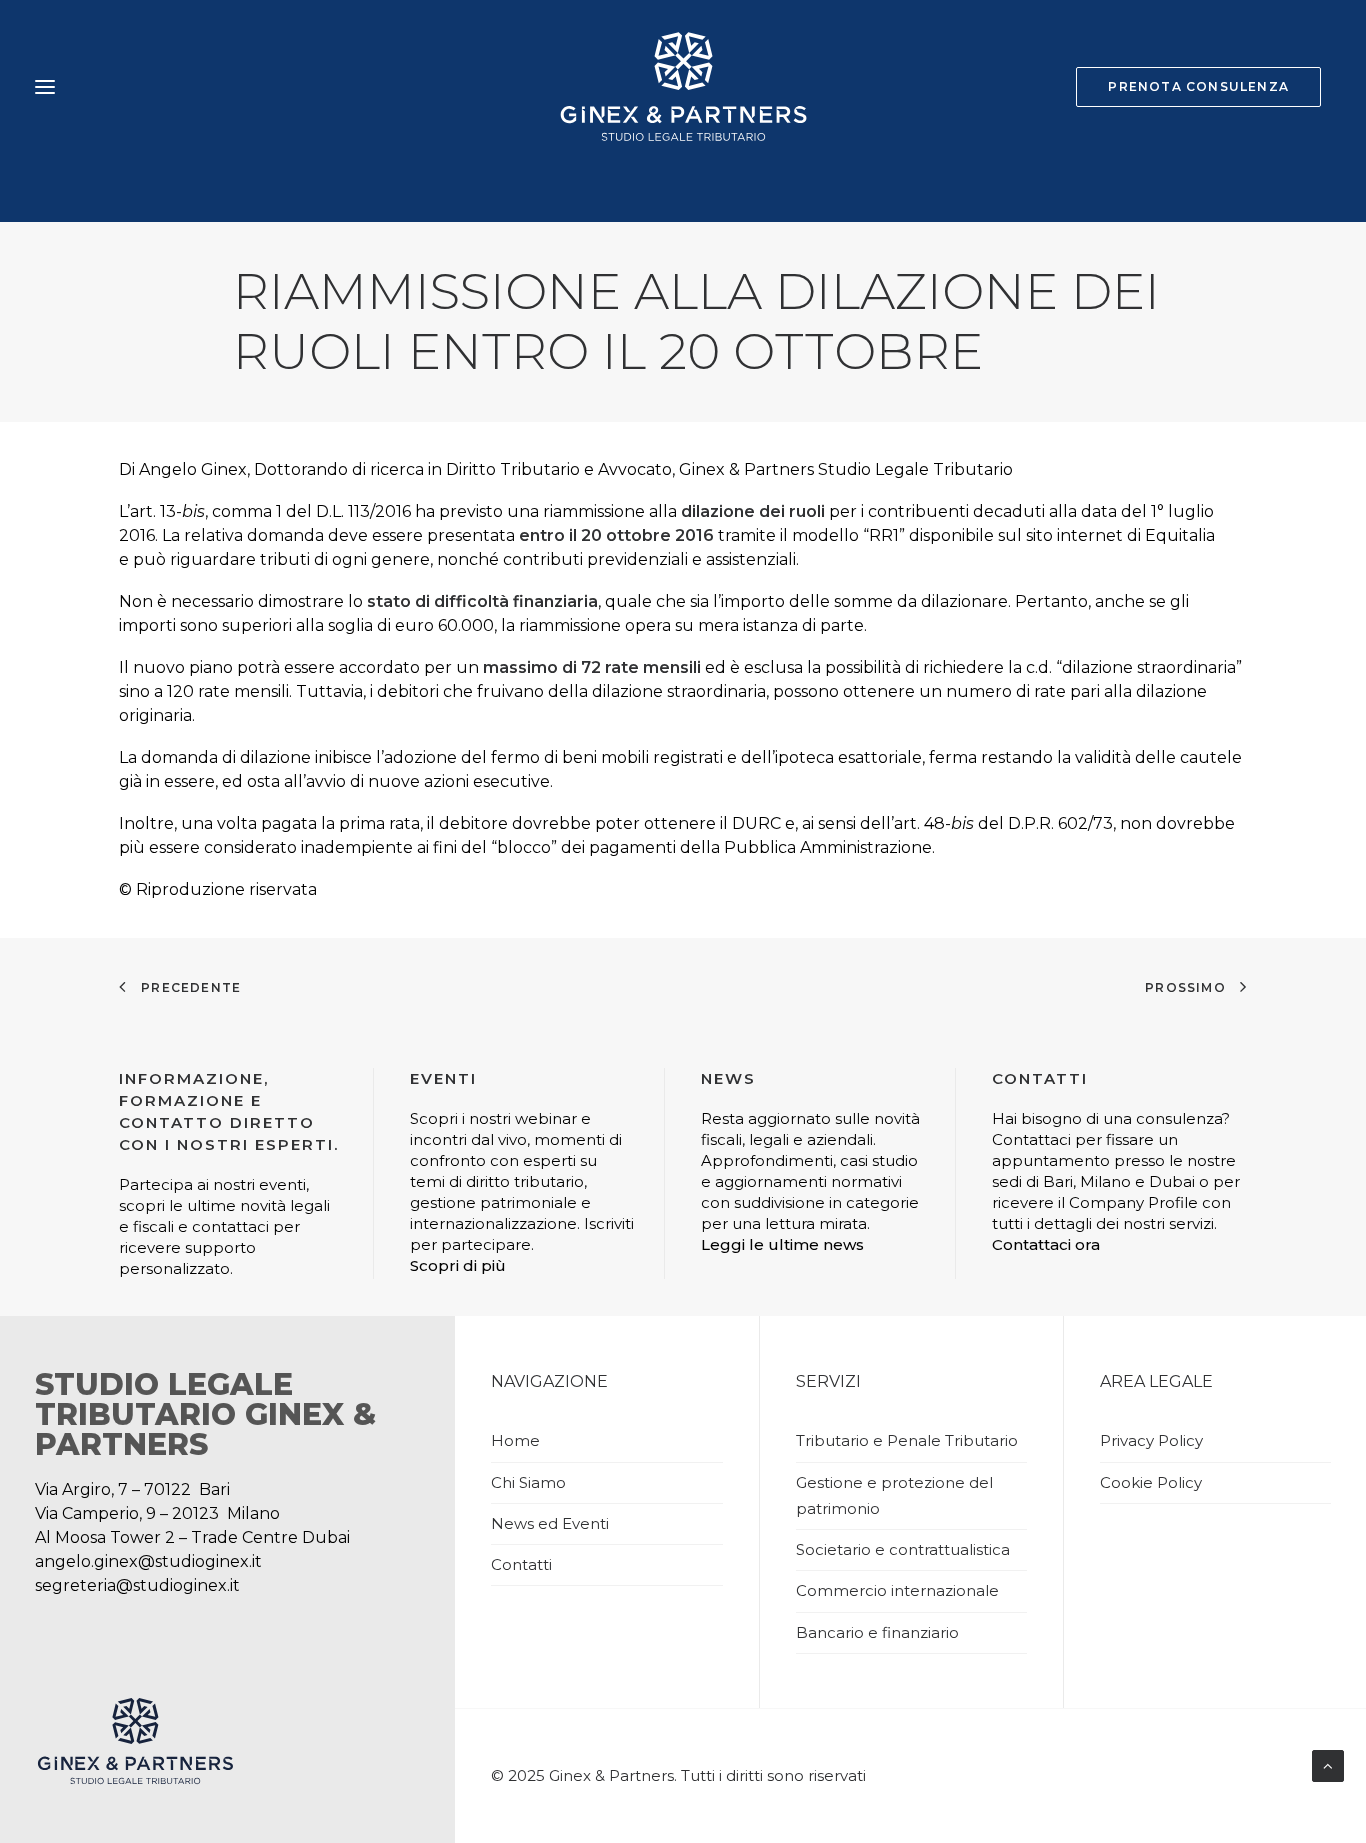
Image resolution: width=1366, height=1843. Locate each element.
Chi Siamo (528, 1482)
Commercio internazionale (897, 1590)
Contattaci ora (1046, 1244)
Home (515, 1440)
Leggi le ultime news (782, 1244)
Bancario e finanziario (877, 1632)
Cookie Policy (1151, 1482)
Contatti (521, 1564)
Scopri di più (458, 1265)
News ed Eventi (550, 1523)
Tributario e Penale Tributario (907, 1440)
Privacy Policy (1151, 1440)
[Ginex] (682, 87)
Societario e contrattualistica (903, 1549)
